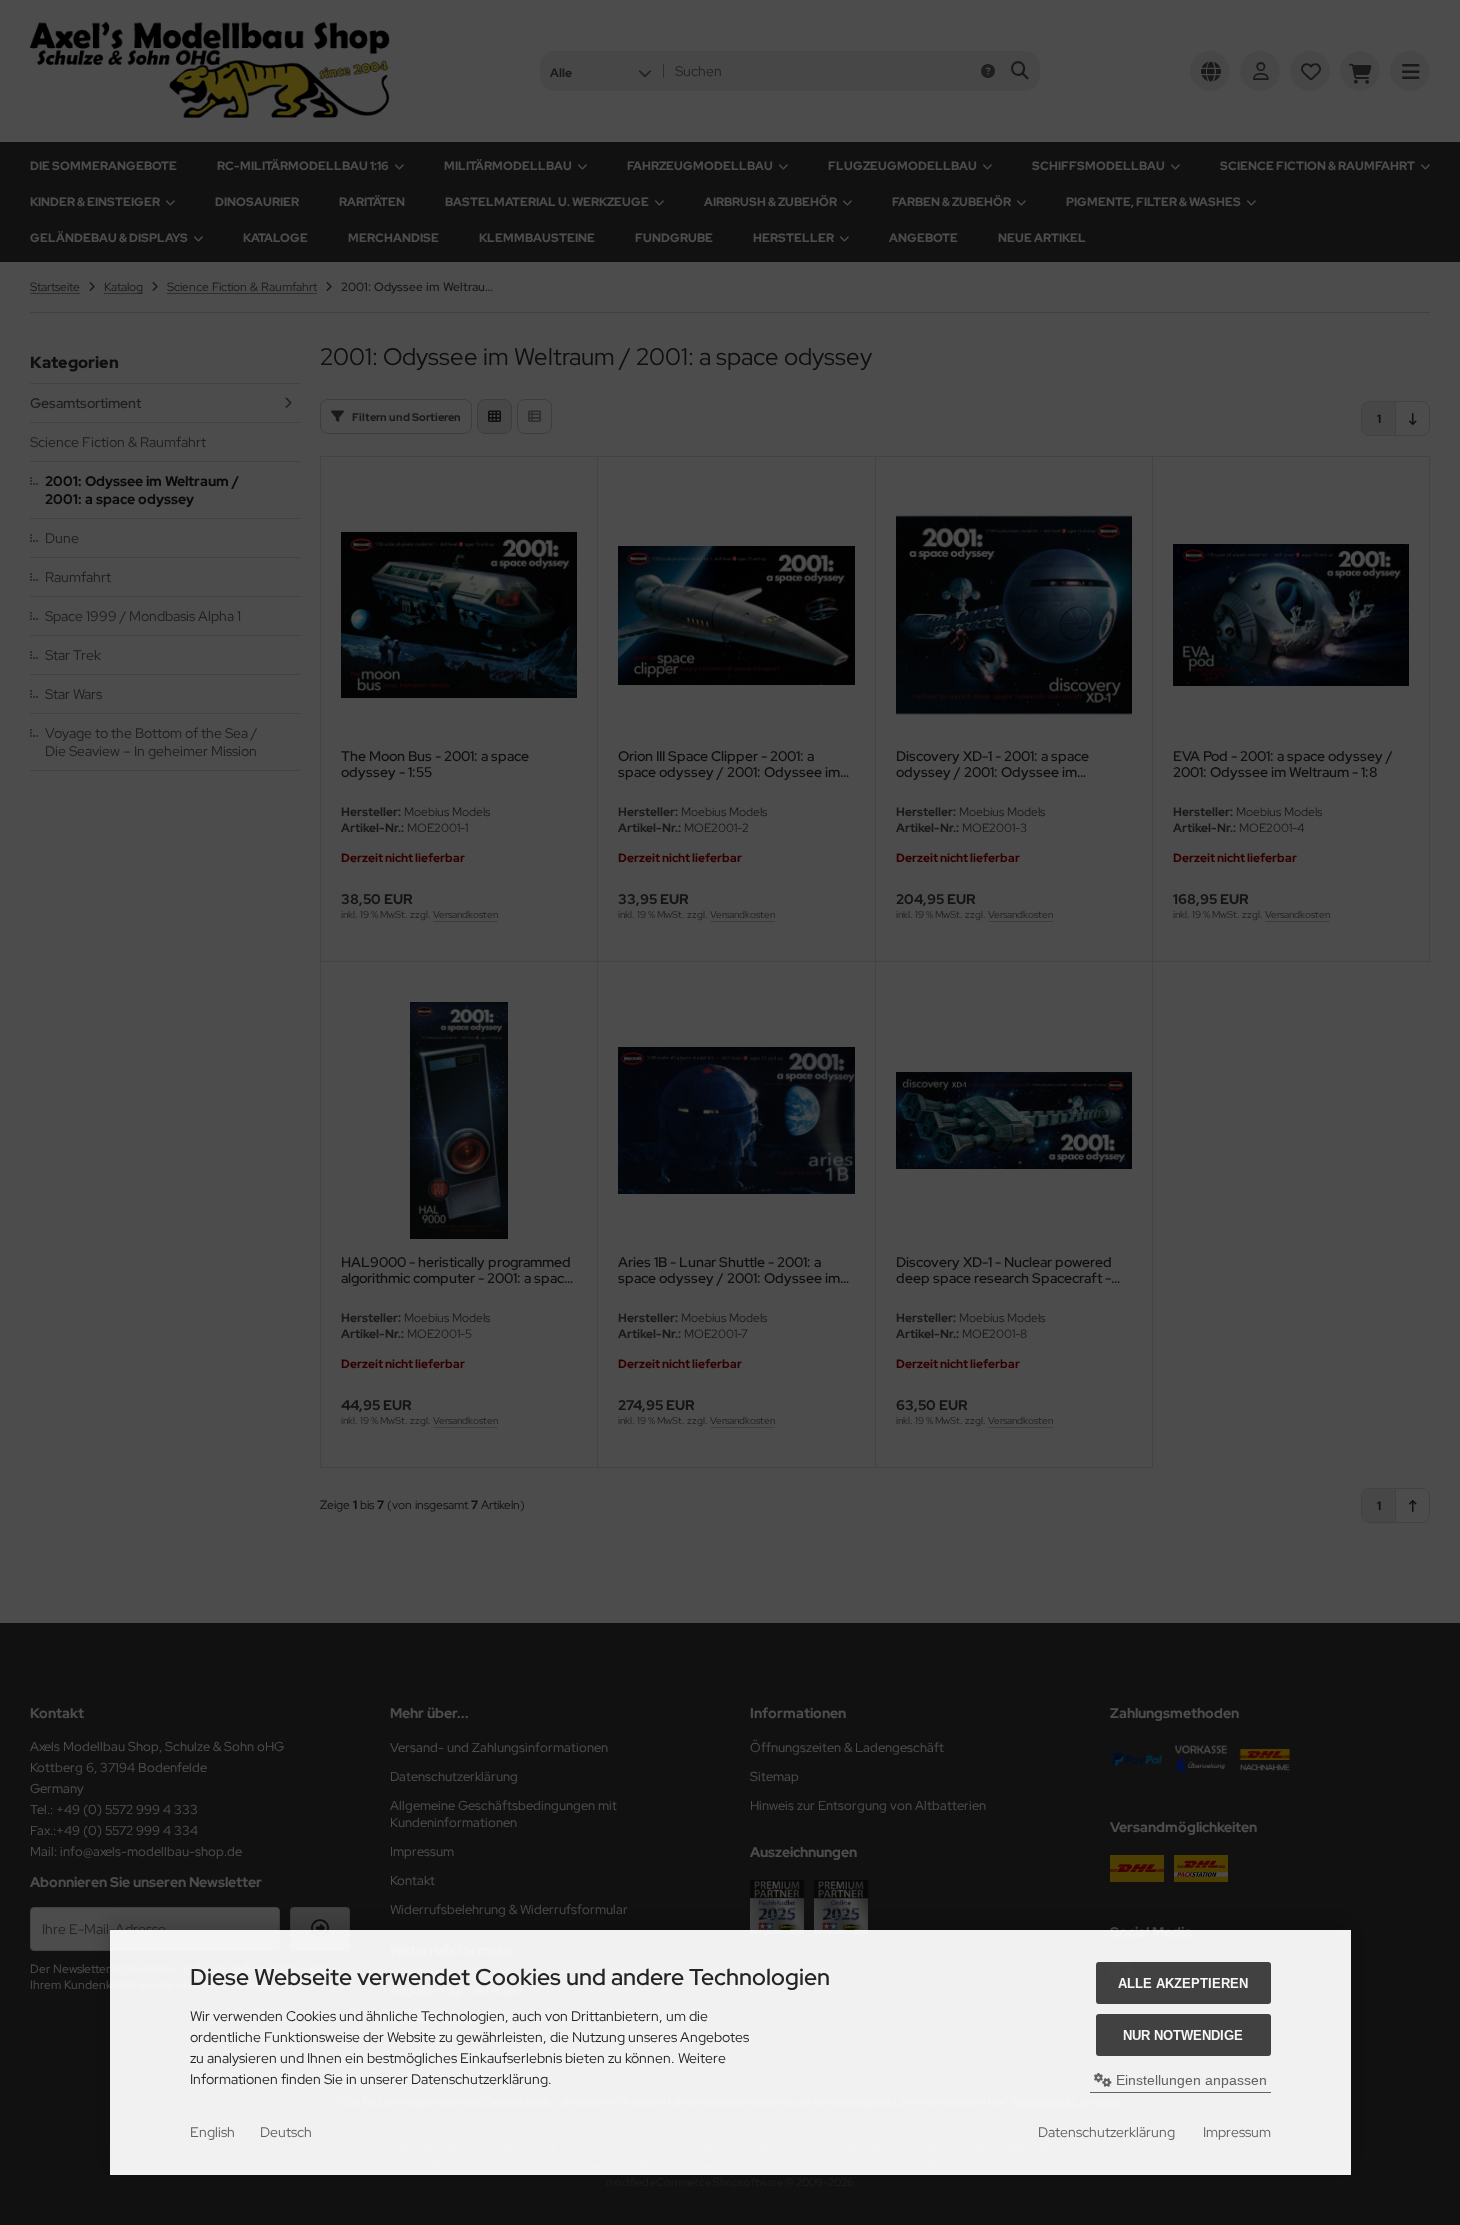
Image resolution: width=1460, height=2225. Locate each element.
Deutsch (286, 2132)
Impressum (1237, 2132)
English (212, 2132)
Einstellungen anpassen (1189, 2080)
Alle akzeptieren (1183, 1983)
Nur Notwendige (1183, 2035)
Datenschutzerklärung (1106, 2132)
